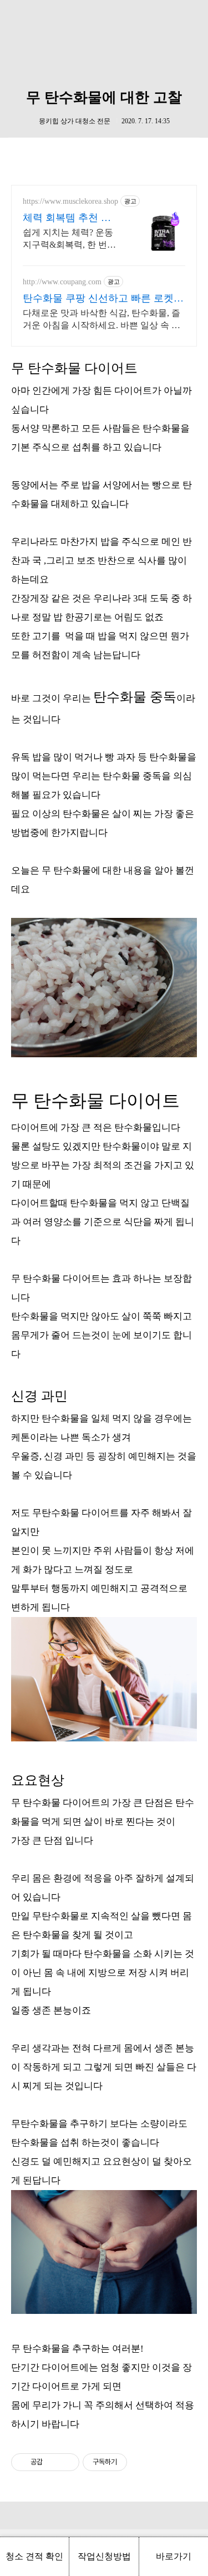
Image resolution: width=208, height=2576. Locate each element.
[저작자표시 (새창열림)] (132, 2462)
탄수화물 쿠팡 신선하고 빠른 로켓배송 (103, 299)
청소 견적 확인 (34, 2556)
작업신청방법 (104, 2556)
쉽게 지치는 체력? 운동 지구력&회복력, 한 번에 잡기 (69, 239)
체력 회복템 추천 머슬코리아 (67, 218)
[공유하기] (53, 2462)
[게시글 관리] (67, 2462)
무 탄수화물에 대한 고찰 (104, 97)
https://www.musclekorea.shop (70, 201)
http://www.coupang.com (62, 282)
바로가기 (174, 2556)
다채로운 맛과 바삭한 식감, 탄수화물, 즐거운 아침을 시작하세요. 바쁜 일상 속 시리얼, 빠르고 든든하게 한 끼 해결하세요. (102, 320)
